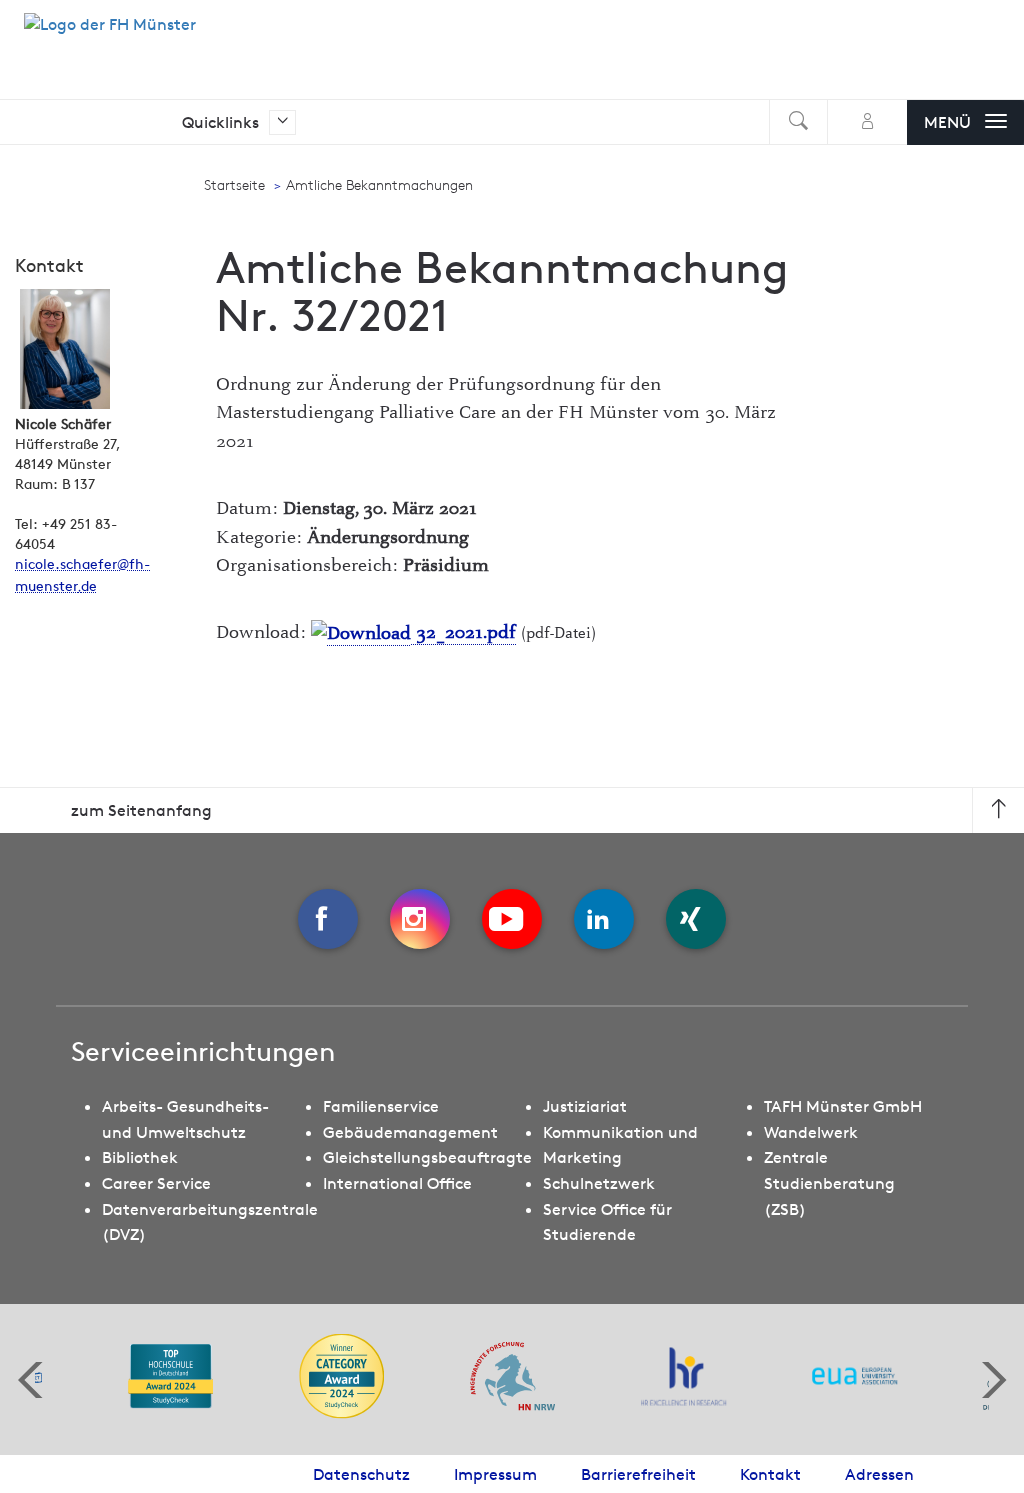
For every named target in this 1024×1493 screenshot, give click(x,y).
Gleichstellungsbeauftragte (427, 1157)
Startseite (234, 185)
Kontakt (770, 1474)
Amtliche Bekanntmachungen (379, 185)
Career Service (156, 1183)
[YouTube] (512, 919)
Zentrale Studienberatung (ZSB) (829, 1182)
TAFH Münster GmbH (843, 1106)
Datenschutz (361, 1474)
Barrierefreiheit (638, 1474)
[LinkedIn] (604, 919)
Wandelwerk (811, 1132)
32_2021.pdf (463, 633)
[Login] (867, 122)
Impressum (495, 1474)
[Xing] (696, 919)
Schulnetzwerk (599, 1183)
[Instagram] (420, 919)
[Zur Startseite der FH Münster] (110, 35)
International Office (397, 1183)
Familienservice (381, 1106)
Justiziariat (585, 1106)
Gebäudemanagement (410, 1132)
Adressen (879, 1474)
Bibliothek (140, 1157)
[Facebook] (328, 919)
